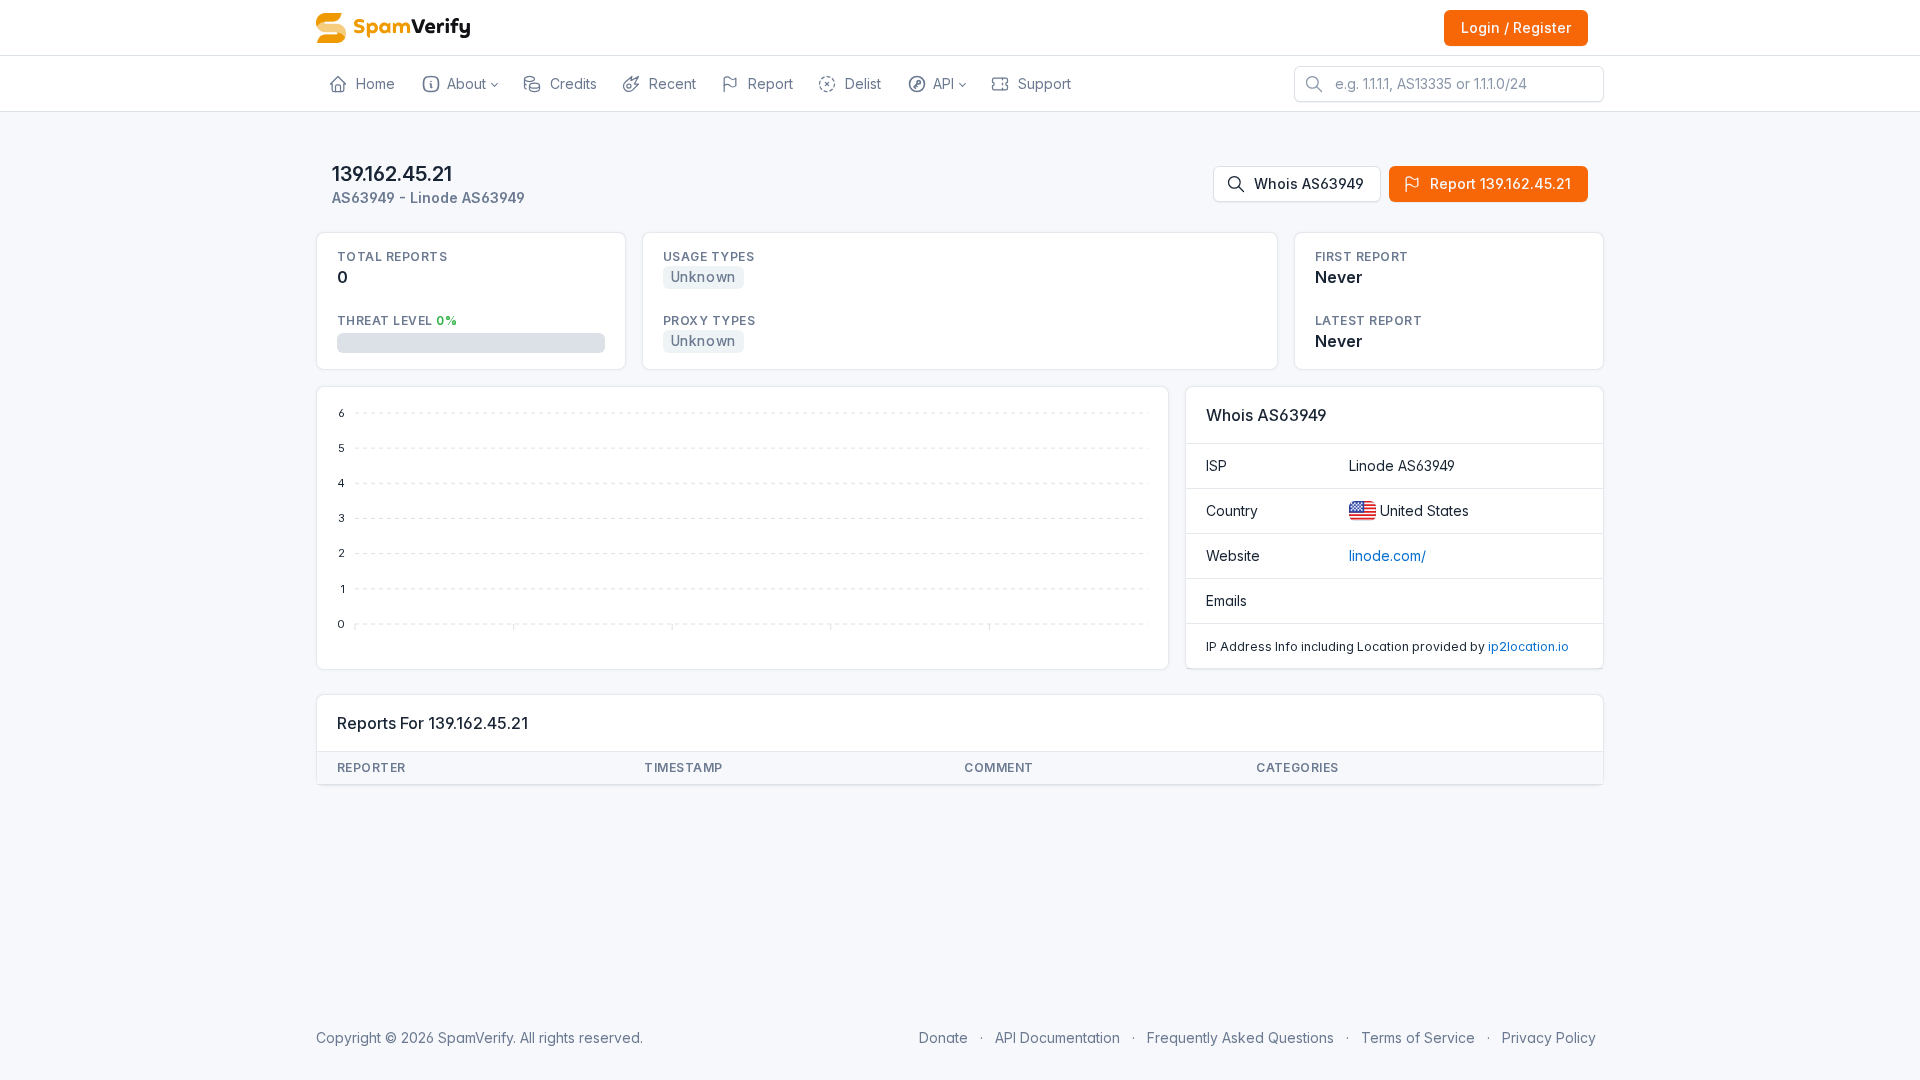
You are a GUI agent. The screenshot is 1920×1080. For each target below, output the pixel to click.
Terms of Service (1418, 1037)
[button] (458, 84)
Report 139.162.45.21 (1500, 183)
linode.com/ (1387, 555)
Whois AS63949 (1309, 183)
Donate (943, 1037)
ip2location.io (1528, 646)
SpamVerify (475, 1037)
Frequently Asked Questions (1240, 1037)
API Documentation (1057, 1037)
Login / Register (1516, 27)
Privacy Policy (1549, 1037)
